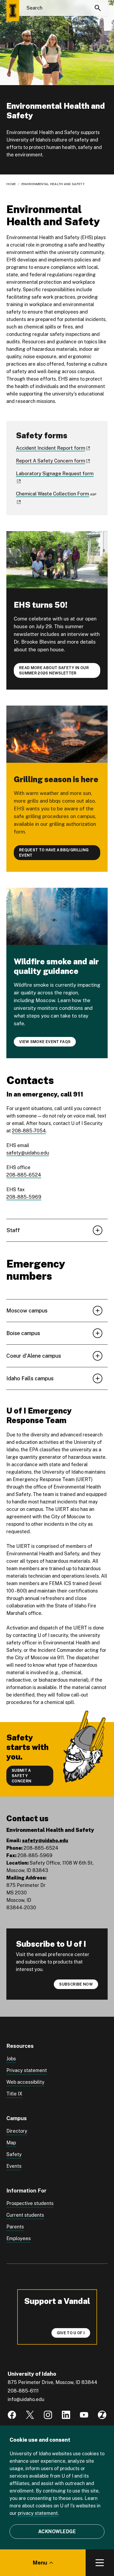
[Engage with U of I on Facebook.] (12, 2415)
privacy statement (38, 2513)
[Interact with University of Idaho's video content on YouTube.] (84, 2415)
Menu (40, 2563)
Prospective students (30, 2203)
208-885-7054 (29, 1131)
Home (11, 184)
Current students (25, 2215)
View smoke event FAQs (45, 1042)
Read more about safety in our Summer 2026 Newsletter (54, 670)
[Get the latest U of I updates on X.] (30, 2415)
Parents (15, 2227)
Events (14, 2166)
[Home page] (13, 11)
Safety (14, 2154)
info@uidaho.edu (26, 2399)
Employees (19, 2238)
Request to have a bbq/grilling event (54, 853)
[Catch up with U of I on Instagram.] (48, 2415)
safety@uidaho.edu (28, 1153)
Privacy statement (27, 2070)
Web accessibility (25, 2082)
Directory (17, 2131)
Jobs (11, 2059)
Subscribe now (76, 1984)
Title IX (14, 2094)
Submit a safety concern (21, 1776)
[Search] (98, 8)
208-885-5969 (24, 1197)
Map (11, 2143)
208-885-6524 (24, 1175)
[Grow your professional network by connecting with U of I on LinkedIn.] (66, 2415)
